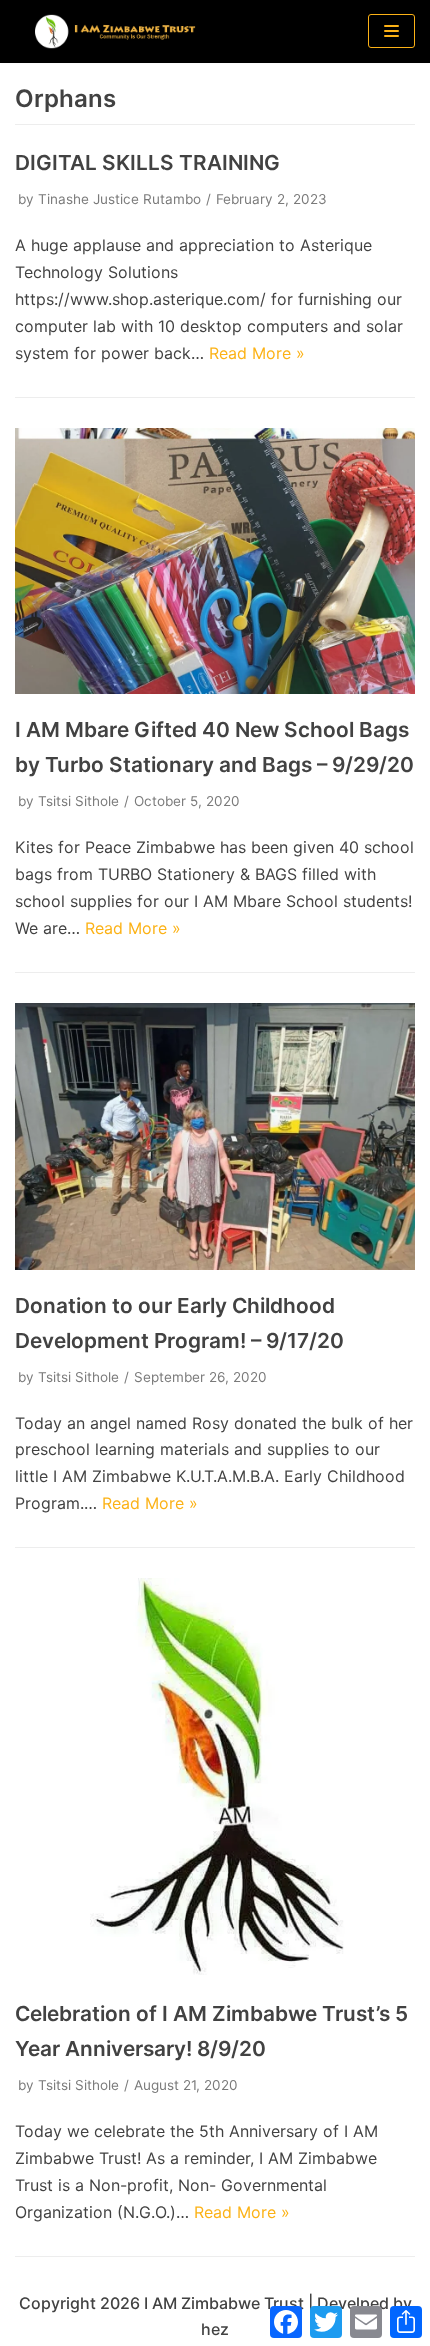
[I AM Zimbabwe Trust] (115, 31)
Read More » (257, 353)
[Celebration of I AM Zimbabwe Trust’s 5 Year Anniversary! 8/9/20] (215, 1972)
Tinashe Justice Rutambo (119, 199)
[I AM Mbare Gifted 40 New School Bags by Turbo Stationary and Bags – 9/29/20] (215, 688)
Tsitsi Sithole (78, 801)
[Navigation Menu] (391, 31)
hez (215, 2329)
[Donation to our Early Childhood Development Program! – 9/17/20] (215, 1264)
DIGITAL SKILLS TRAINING (147, 162)
